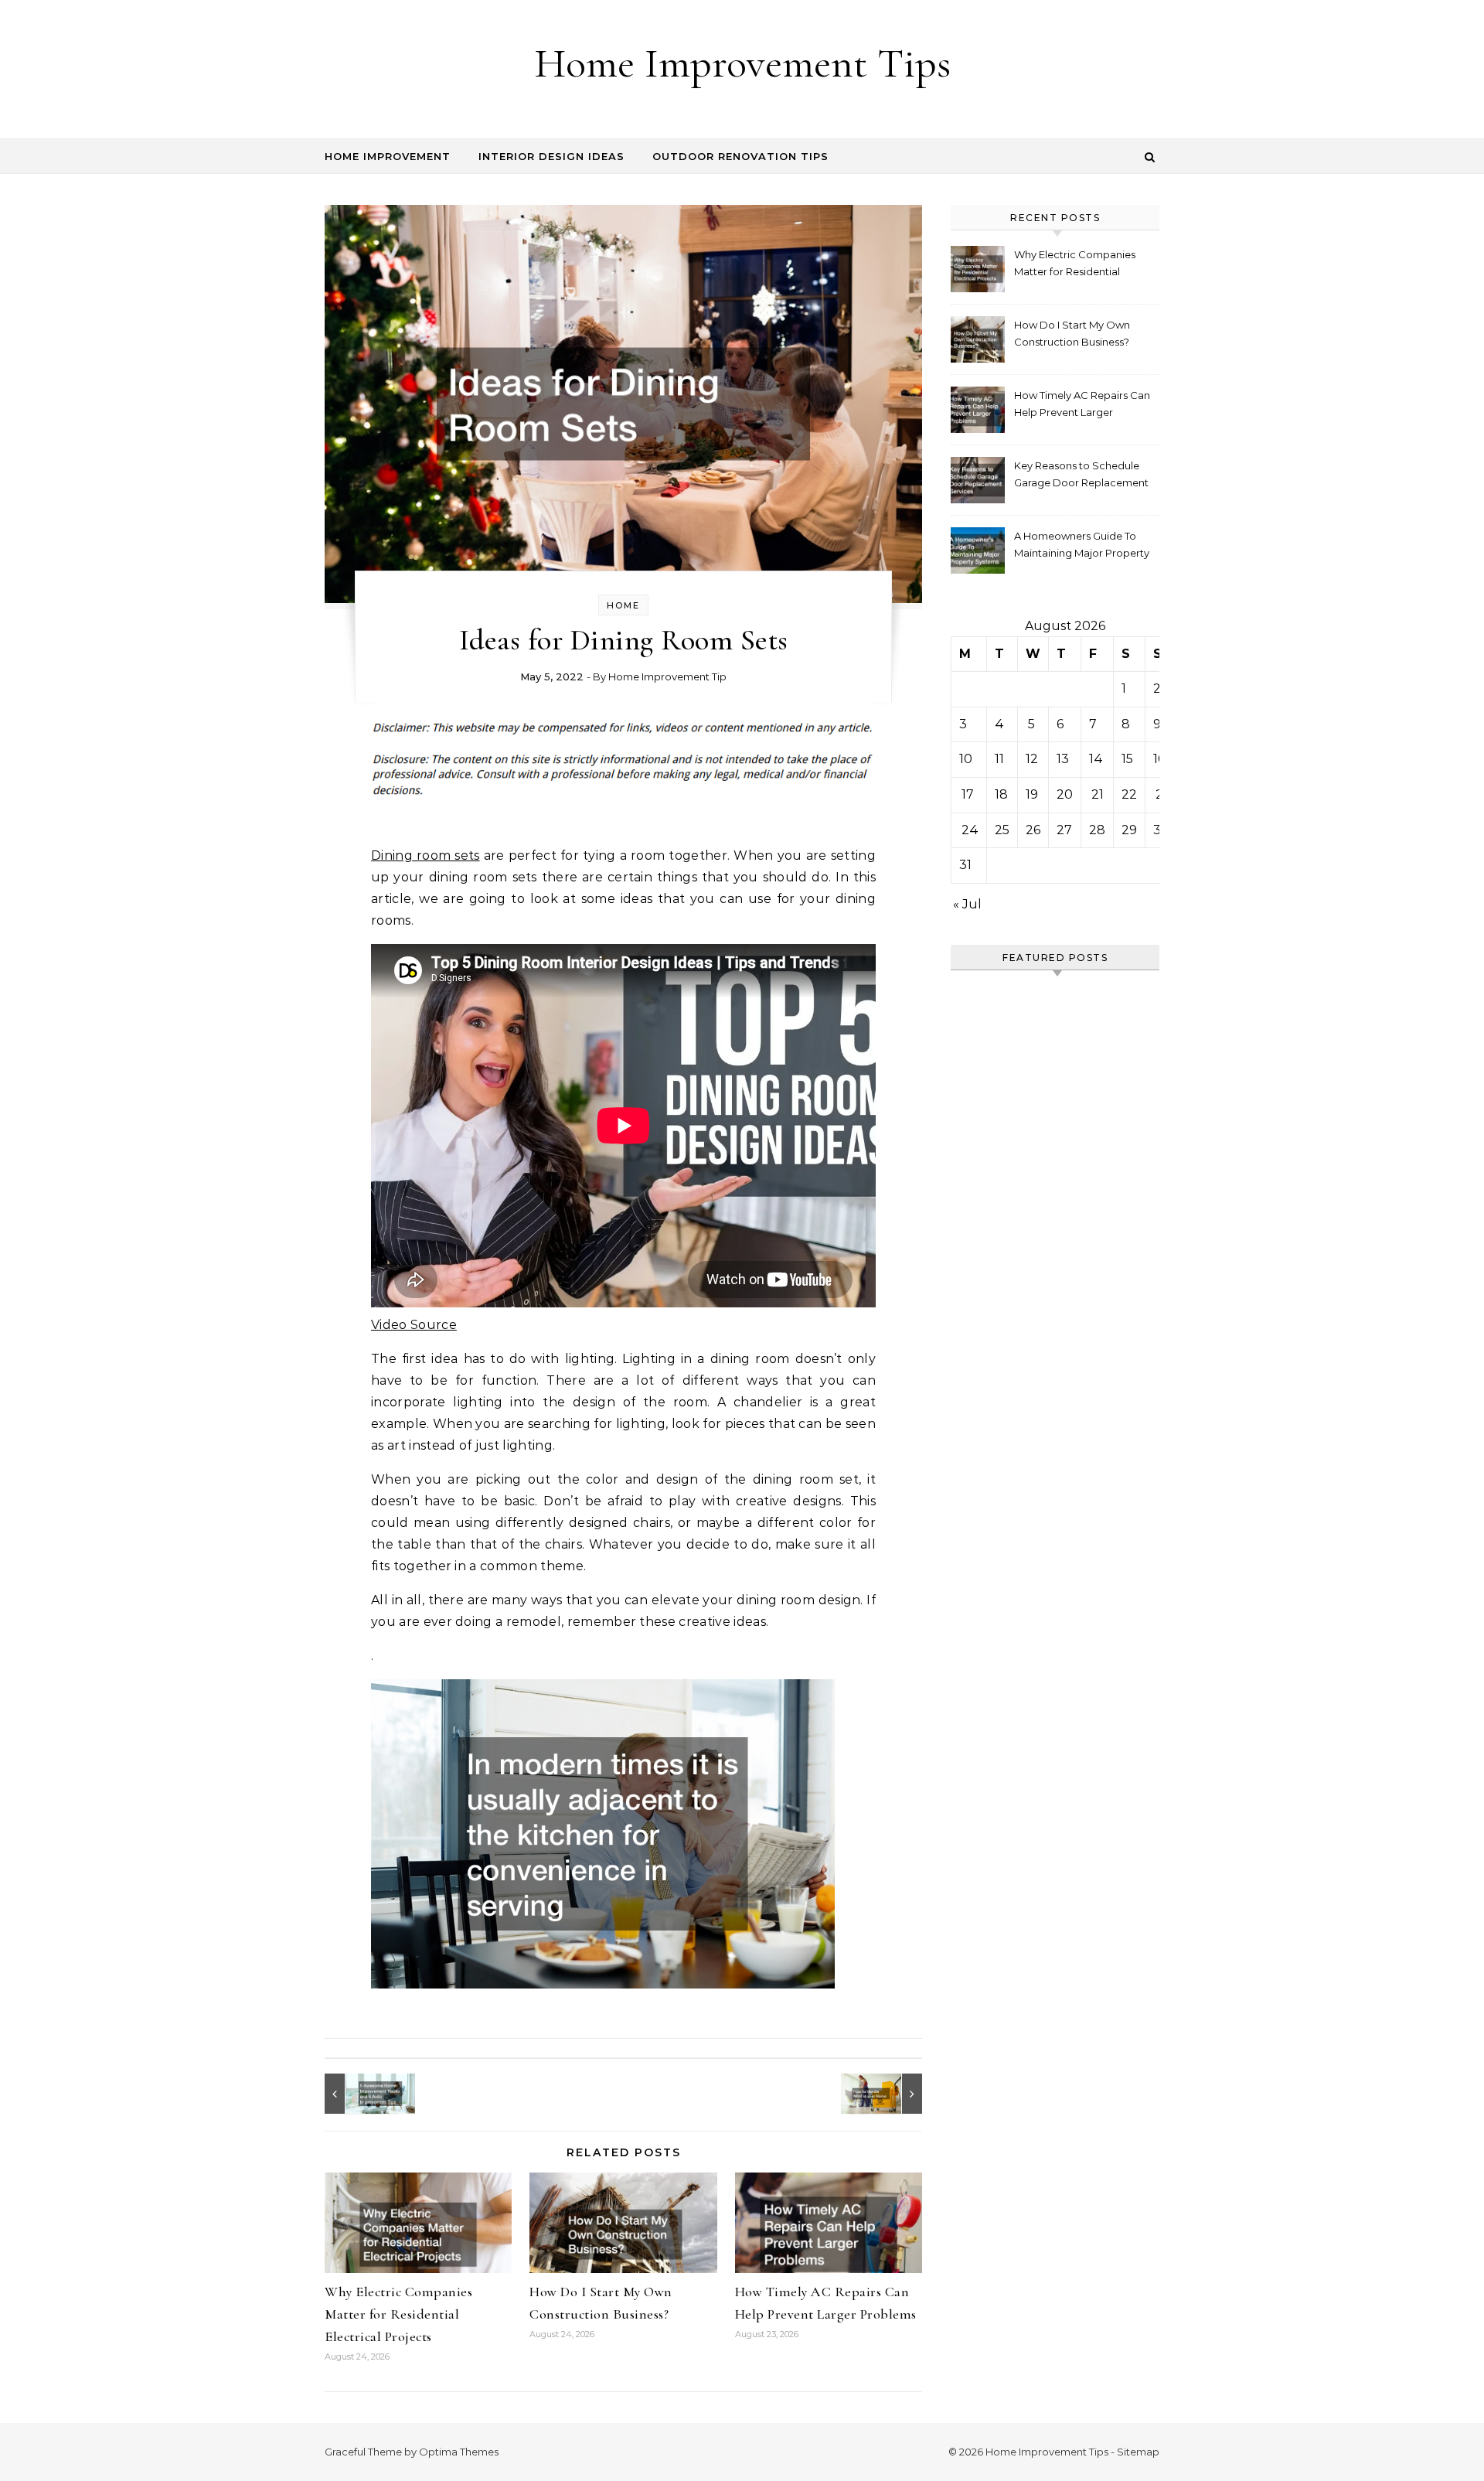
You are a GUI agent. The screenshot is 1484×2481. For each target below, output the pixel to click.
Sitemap (1138, 2452)
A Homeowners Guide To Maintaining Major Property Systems (1082, 546)
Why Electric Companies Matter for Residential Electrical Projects (398, 2314)
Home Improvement (388, 156)
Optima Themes (459, 2452)
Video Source (414, 1325)
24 (970, 830)
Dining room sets (425, 855)
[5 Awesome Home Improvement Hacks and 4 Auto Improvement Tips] (359, 2094)
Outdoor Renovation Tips (740, 156)
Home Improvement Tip (667, 676)
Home (623, 605)
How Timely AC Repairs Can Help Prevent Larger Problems (1082, 406)
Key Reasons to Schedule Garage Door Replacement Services (1081, 476)
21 (1098, 794)
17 (968, 794)
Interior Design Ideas (551, 156)
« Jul (967, 904)
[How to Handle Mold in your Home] (887, 2094)
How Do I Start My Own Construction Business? (1072, 333)
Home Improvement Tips (742, 63)
